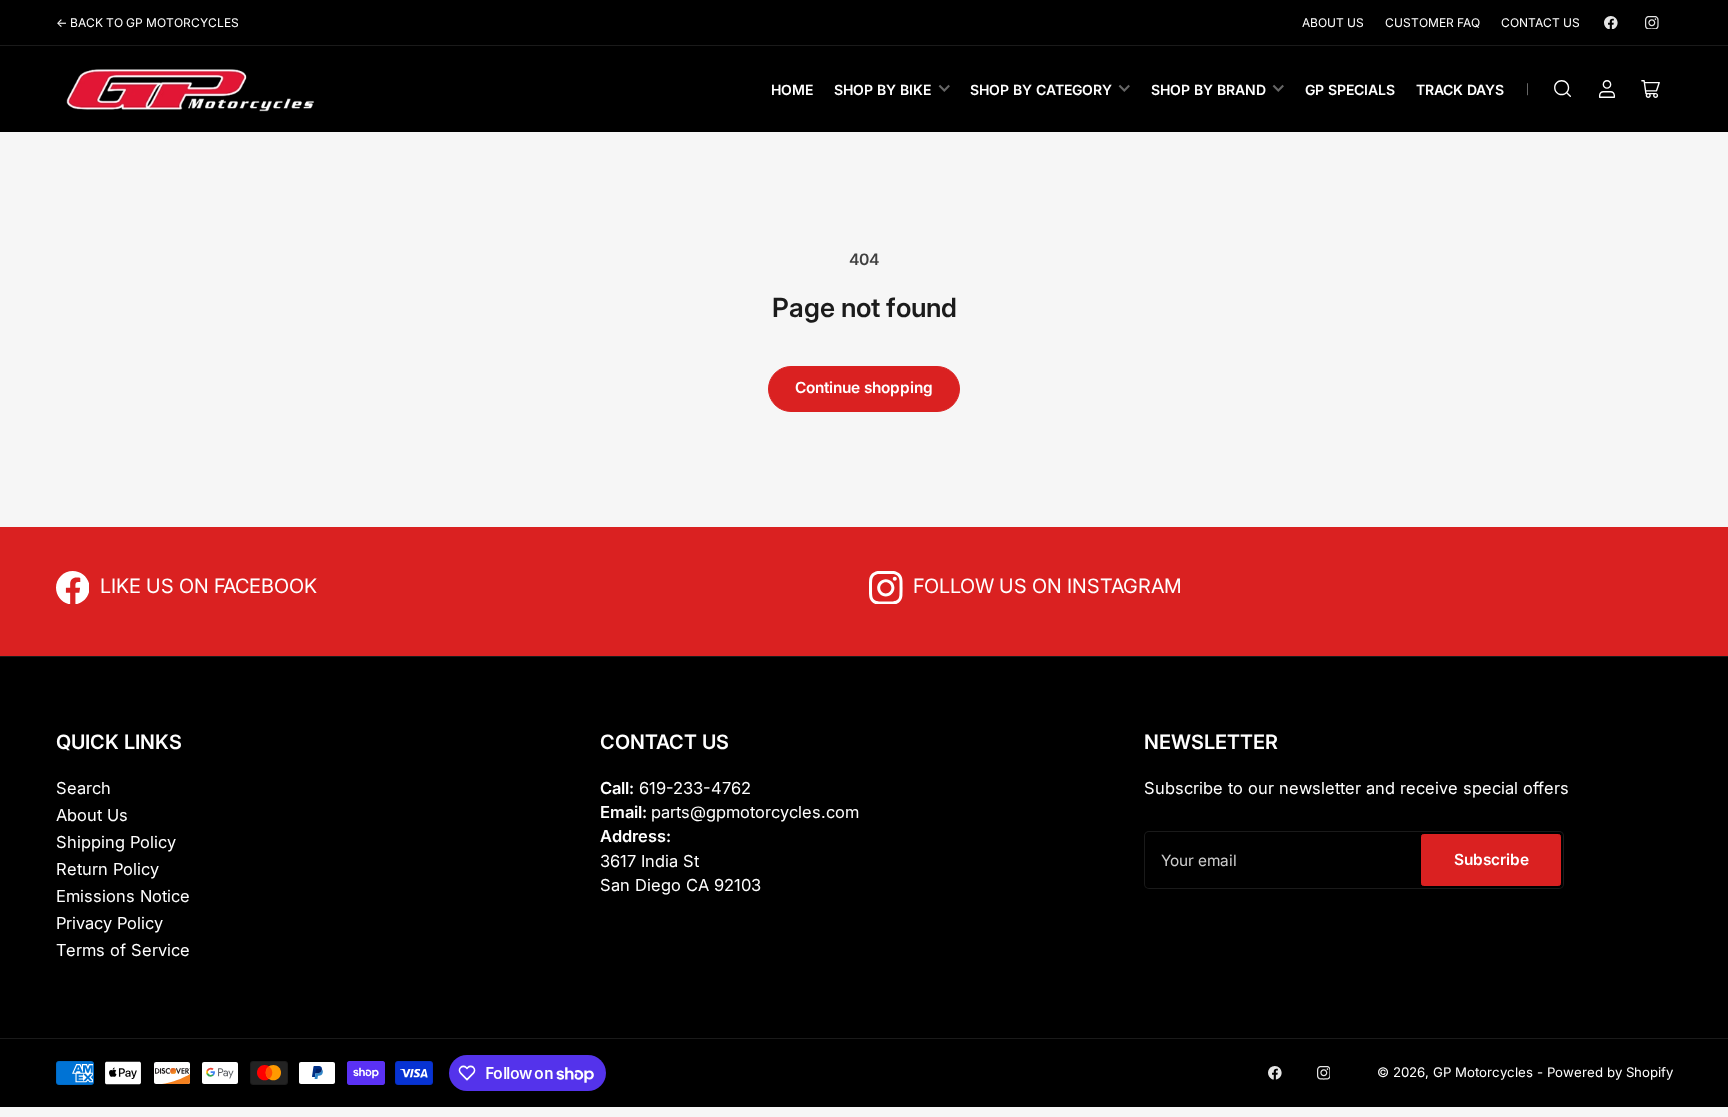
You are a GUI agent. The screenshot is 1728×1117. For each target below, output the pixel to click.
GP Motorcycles (1483, 1072)
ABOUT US (1333, 22)
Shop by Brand (1208, 89)
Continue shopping (864, 387)
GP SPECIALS (1350, 89)
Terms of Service (123, 950)
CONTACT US (1540, 22)
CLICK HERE (144, 584)
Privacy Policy (109, 923)
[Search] (1563, 89)
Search (83, 788)
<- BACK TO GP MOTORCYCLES (147, 22)
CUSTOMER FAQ (1432, 22)
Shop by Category (1041, 89)
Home (792, 89)
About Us (92, 815)
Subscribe (1491, 859)
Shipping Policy (116, 842)
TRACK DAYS (1460, 89)
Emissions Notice (123, 896)
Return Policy (107, 869)
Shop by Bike (882, 89)
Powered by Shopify (1610, 1072)
